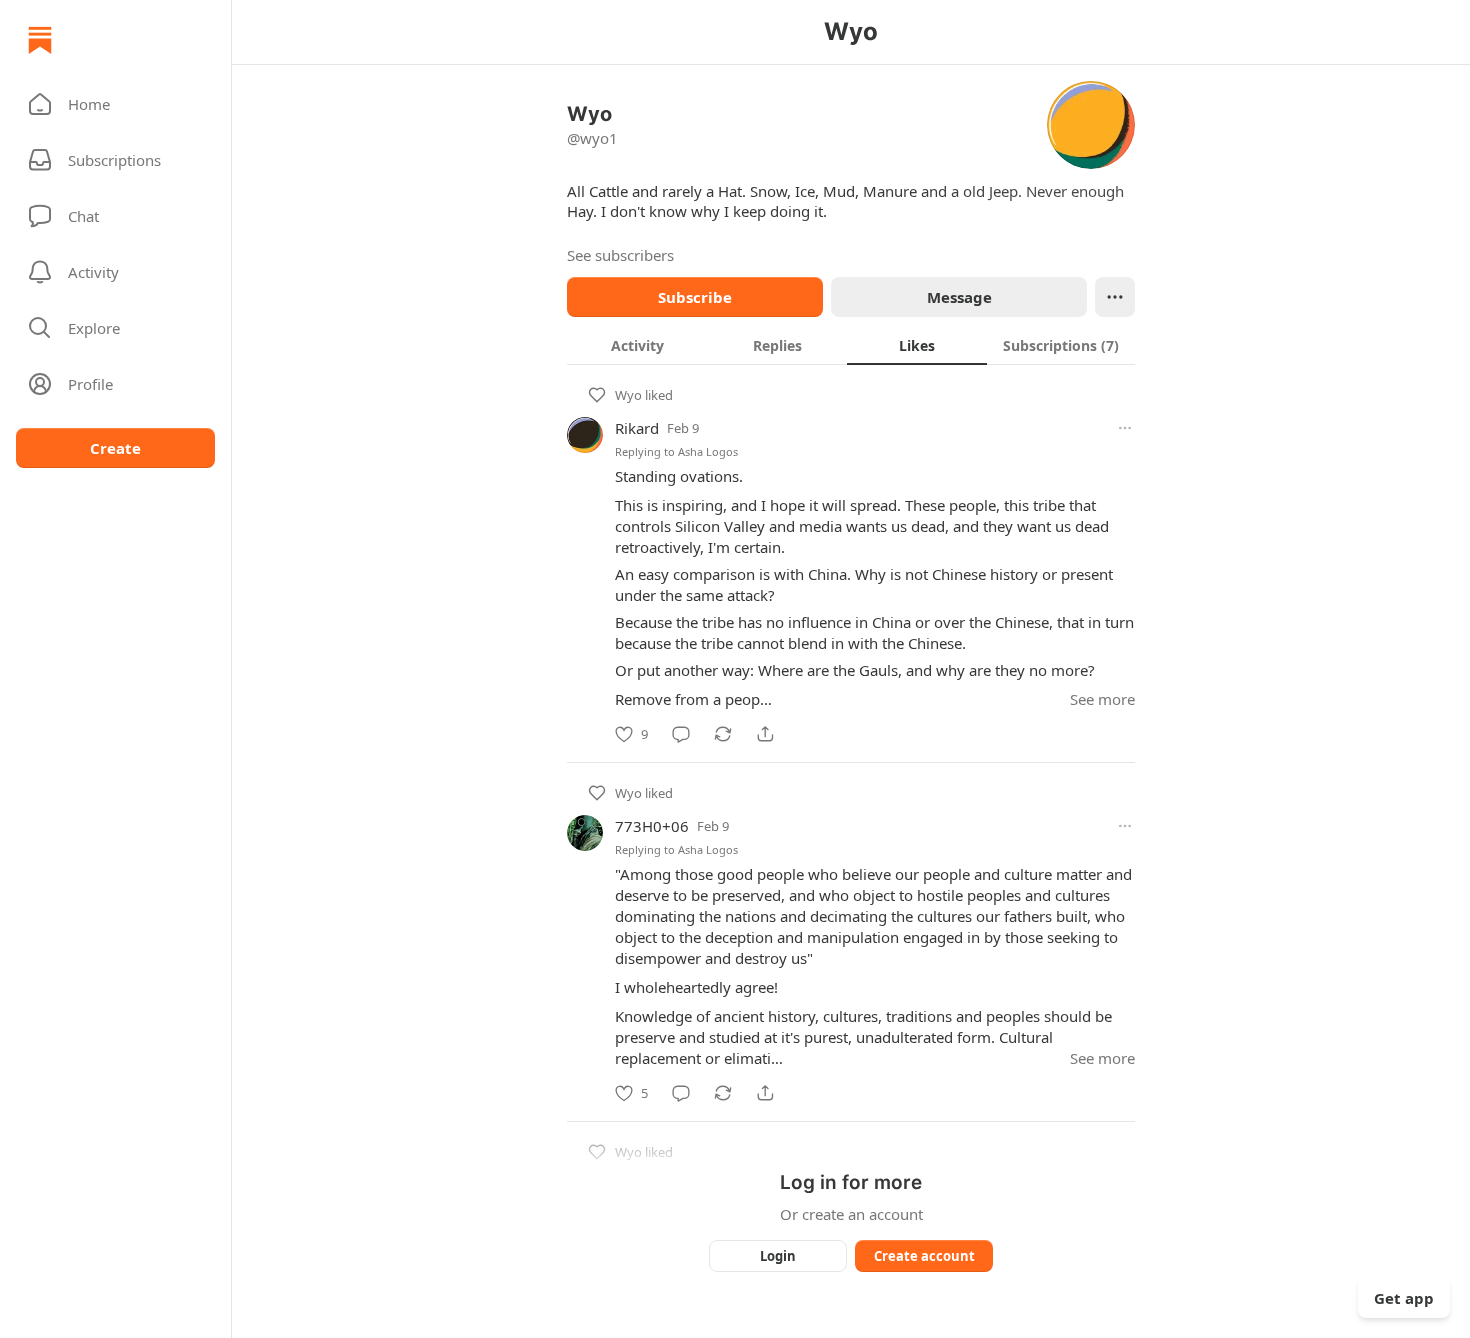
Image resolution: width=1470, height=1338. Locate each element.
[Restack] (723, 734)
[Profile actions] (1115, 297)
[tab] (637, 345)
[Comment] (681, 734)
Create (115, 448)
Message (959, 297)
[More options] (1125, 428)
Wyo (628, 395)
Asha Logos (708, 451)
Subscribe (695, 297)
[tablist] (851, 345)
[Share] (765, 734)
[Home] (40, 40)
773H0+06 (652, 826)
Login (778, 1256)
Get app (1404, 1298)
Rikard (637, 428)
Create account (924, 1256)
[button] (115, 104)
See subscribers (620, 255)
